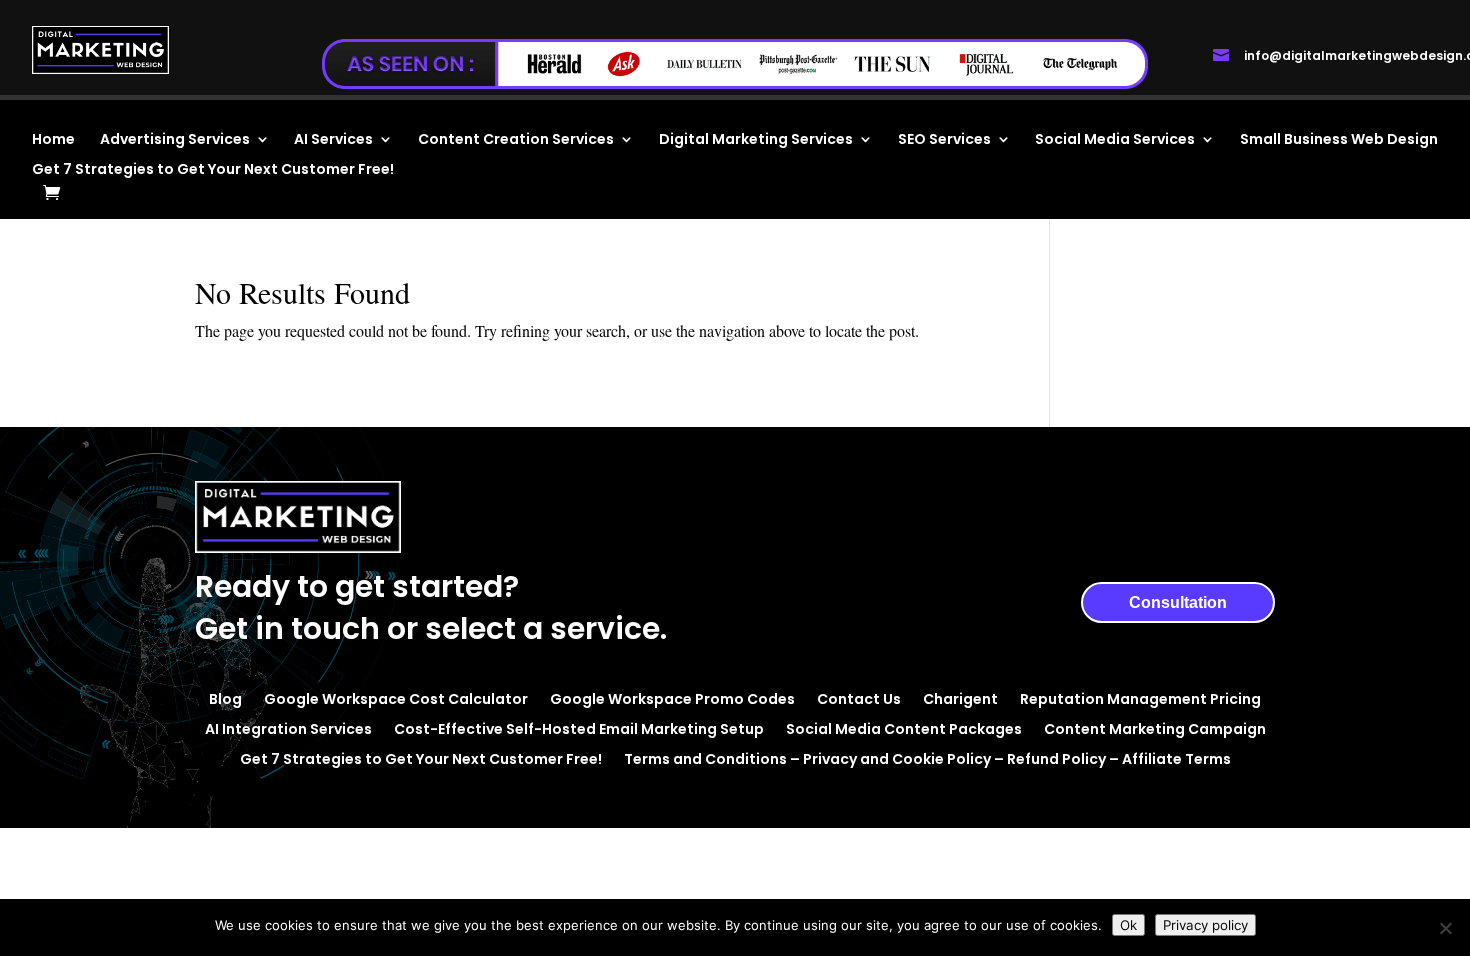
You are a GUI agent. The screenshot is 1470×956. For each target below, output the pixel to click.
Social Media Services (1115, 140)
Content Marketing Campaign (1155, 727)
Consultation (1178, 602)
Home (53, 140)
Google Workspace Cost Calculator (396, 697)
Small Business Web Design (1339, 140)
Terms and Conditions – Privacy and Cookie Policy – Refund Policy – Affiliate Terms (927, 757)
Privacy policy (1205, 925)
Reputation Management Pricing (1140, 697)
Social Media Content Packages (904, 727)
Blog (225, 697)
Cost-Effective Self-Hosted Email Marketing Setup (579, 727)
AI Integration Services (288, 727)
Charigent (960, 697)
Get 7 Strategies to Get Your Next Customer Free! (213, 170)
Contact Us (859, 697)
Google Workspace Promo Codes (672, 697)
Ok (1128, 925)
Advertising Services (175, 140)
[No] (1445, 928)
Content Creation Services (516, 140)
